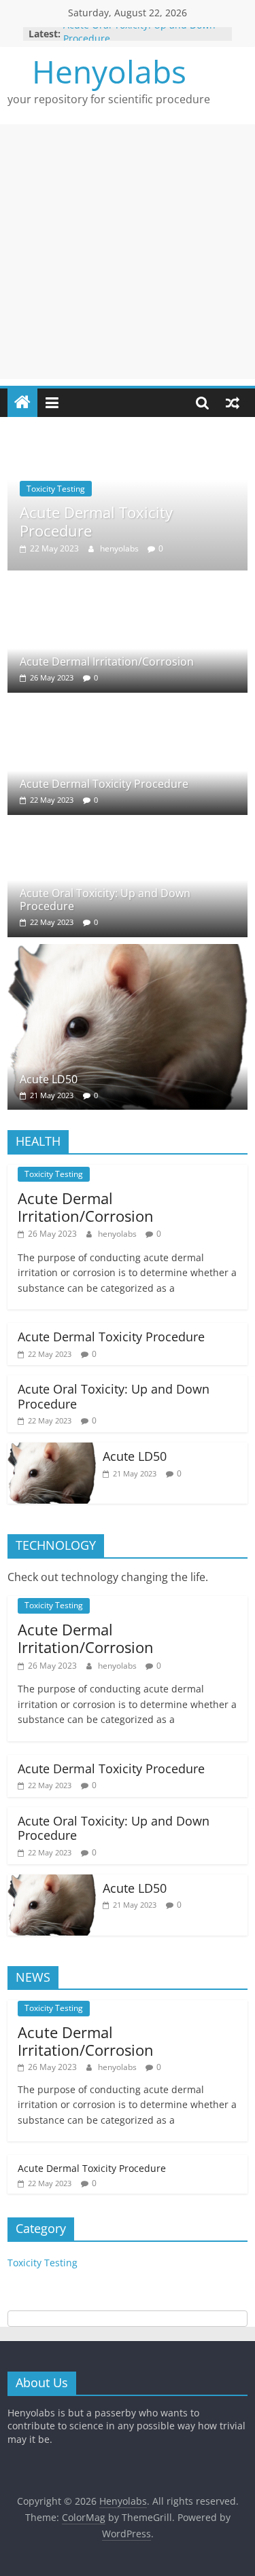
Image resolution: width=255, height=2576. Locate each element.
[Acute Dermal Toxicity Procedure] (127, 446)
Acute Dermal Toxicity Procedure (96, 521)
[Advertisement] (128, 252)
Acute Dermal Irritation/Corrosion (107, 661)
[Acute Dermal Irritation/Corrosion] (91, 585)
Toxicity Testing (56, 489)
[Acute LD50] (128, 952)
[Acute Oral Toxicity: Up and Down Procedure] (91, 830)
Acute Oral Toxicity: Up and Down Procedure (105, 900)
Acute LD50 (49, 1079)
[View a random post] (233, 403)
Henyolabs (109, 71)
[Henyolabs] (22, 403)
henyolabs (120, 548)
